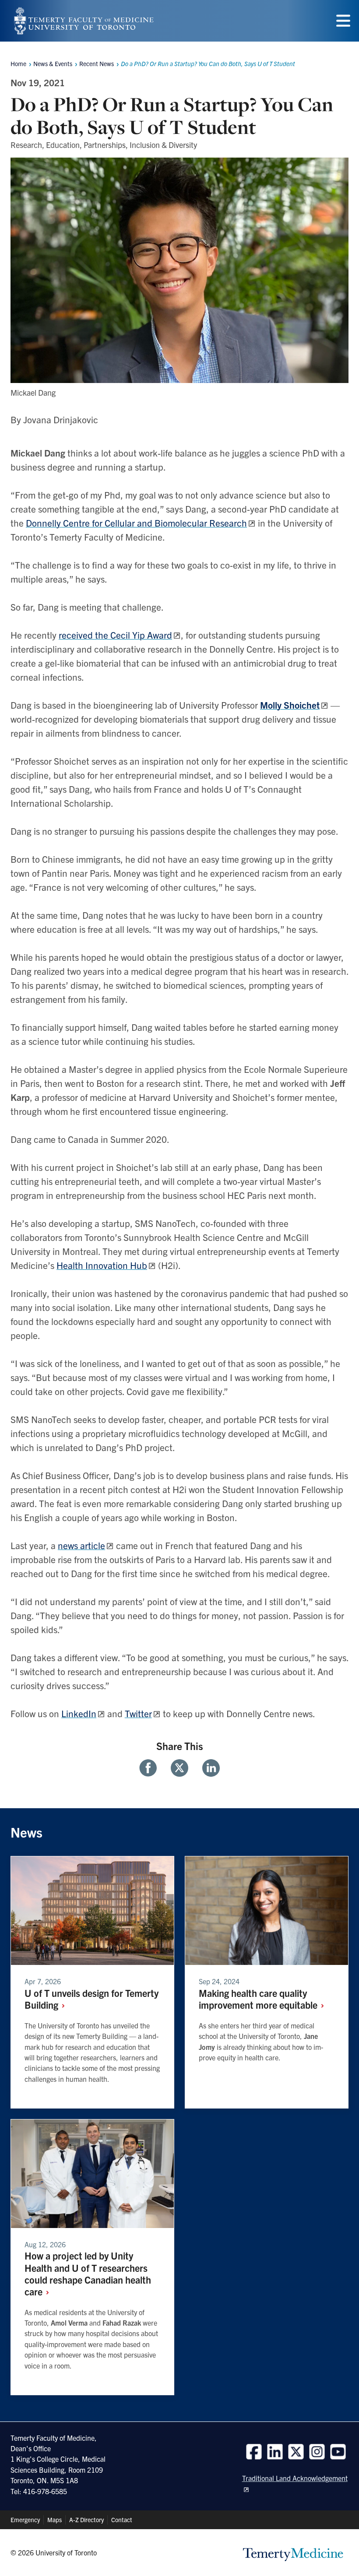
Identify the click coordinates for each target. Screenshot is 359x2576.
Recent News (97, 63)
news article (81, 1545)
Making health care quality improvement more (259, 1999)
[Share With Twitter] (179, 1768)
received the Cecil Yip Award (115, 635)
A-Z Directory (86, 2520)
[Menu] (343, 21)
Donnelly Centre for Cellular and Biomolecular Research (136, 523)
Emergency (25, 2520)
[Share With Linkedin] (208, 1768)
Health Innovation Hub (102, 1265)
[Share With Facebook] (151, 1768)
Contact (122, 2520)
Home (18, 63)
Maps (55, 2520)
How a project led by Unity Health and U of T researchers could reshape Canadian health (88, 2273)
